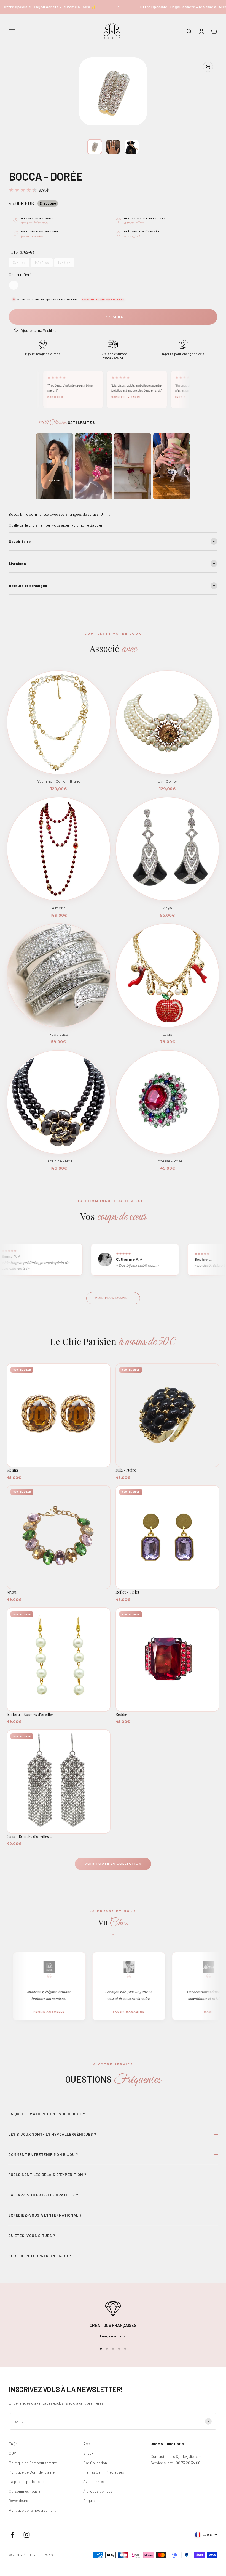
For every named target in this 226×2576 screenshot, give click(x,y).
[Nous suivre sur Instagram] (27, 2535)
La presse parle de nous (29, 2481)
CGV (12, 2453)
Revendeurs (18, 2500)
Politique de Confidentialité (32, 2472)
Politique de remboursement (32, 2510)
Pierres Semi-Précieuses (104, 2472)
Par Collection (95, 2463)
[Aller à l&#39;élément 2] (113, 147)
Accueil (89, 2444)
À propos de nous (98, 2491)
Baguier (90, 2500)
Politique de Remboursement (33, 2463)
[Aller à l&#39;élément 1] (95, 147)
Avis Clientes (94, 2481)
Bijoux (88, 2453)
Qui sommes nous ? (25, 2491)
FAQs (13, 2444)
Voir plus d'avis (111, 1298)
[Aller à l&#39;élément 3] (132, 147)
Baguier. (97, 525)
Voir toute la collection (113, 1864)
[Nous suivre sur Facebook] (13, 2535)
